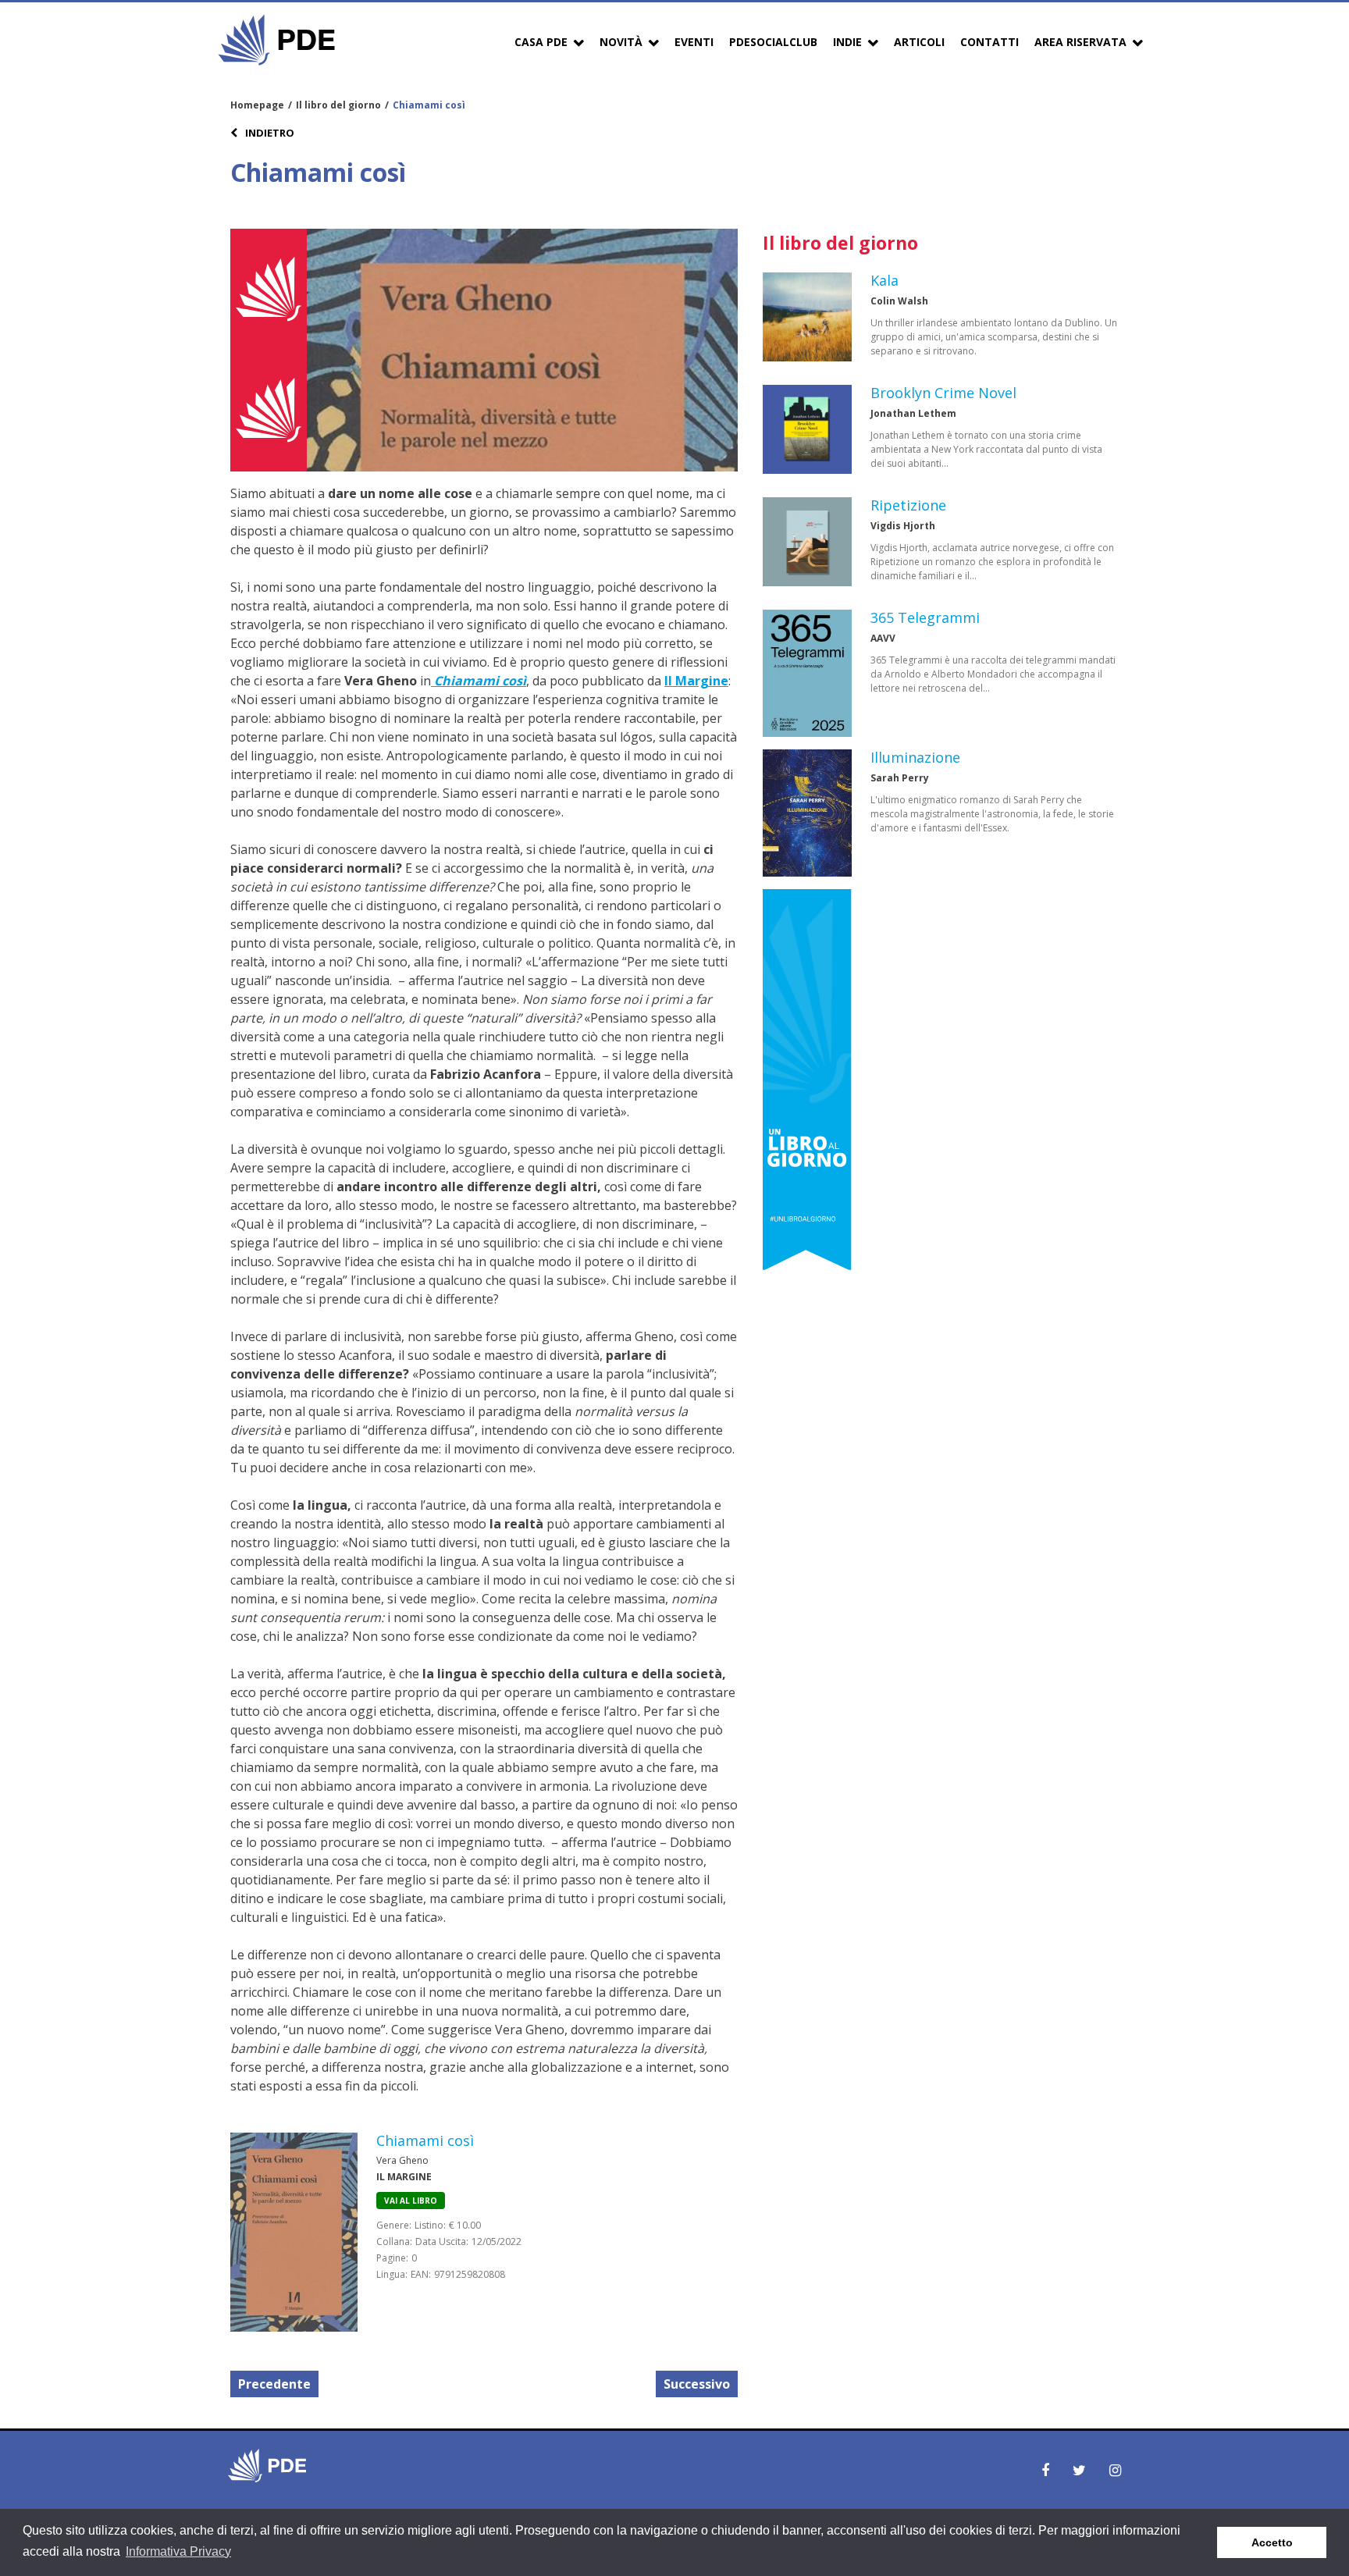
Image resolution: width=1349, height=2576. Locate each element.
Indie (847, 42)
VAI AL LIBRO (411, 2201)
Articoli (919, 42)
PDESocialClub (773, 42)
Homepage (257, 105)
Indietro (269, 133)
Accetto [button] (1272, 2542)
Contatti (990, 42)
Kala (885, 280)
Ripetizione (908, 505)
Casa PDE (541, 42)
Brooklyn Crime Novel (943, 393)
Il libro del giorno (338, 105)
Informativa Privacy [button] (178, 2551)
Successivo (697, 2384)
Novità (621, 42)
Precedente (274, 2384)
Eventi (694, 42)
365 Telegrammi (925, 617)
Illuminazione (915, 757)
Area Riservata (1080, 42)
